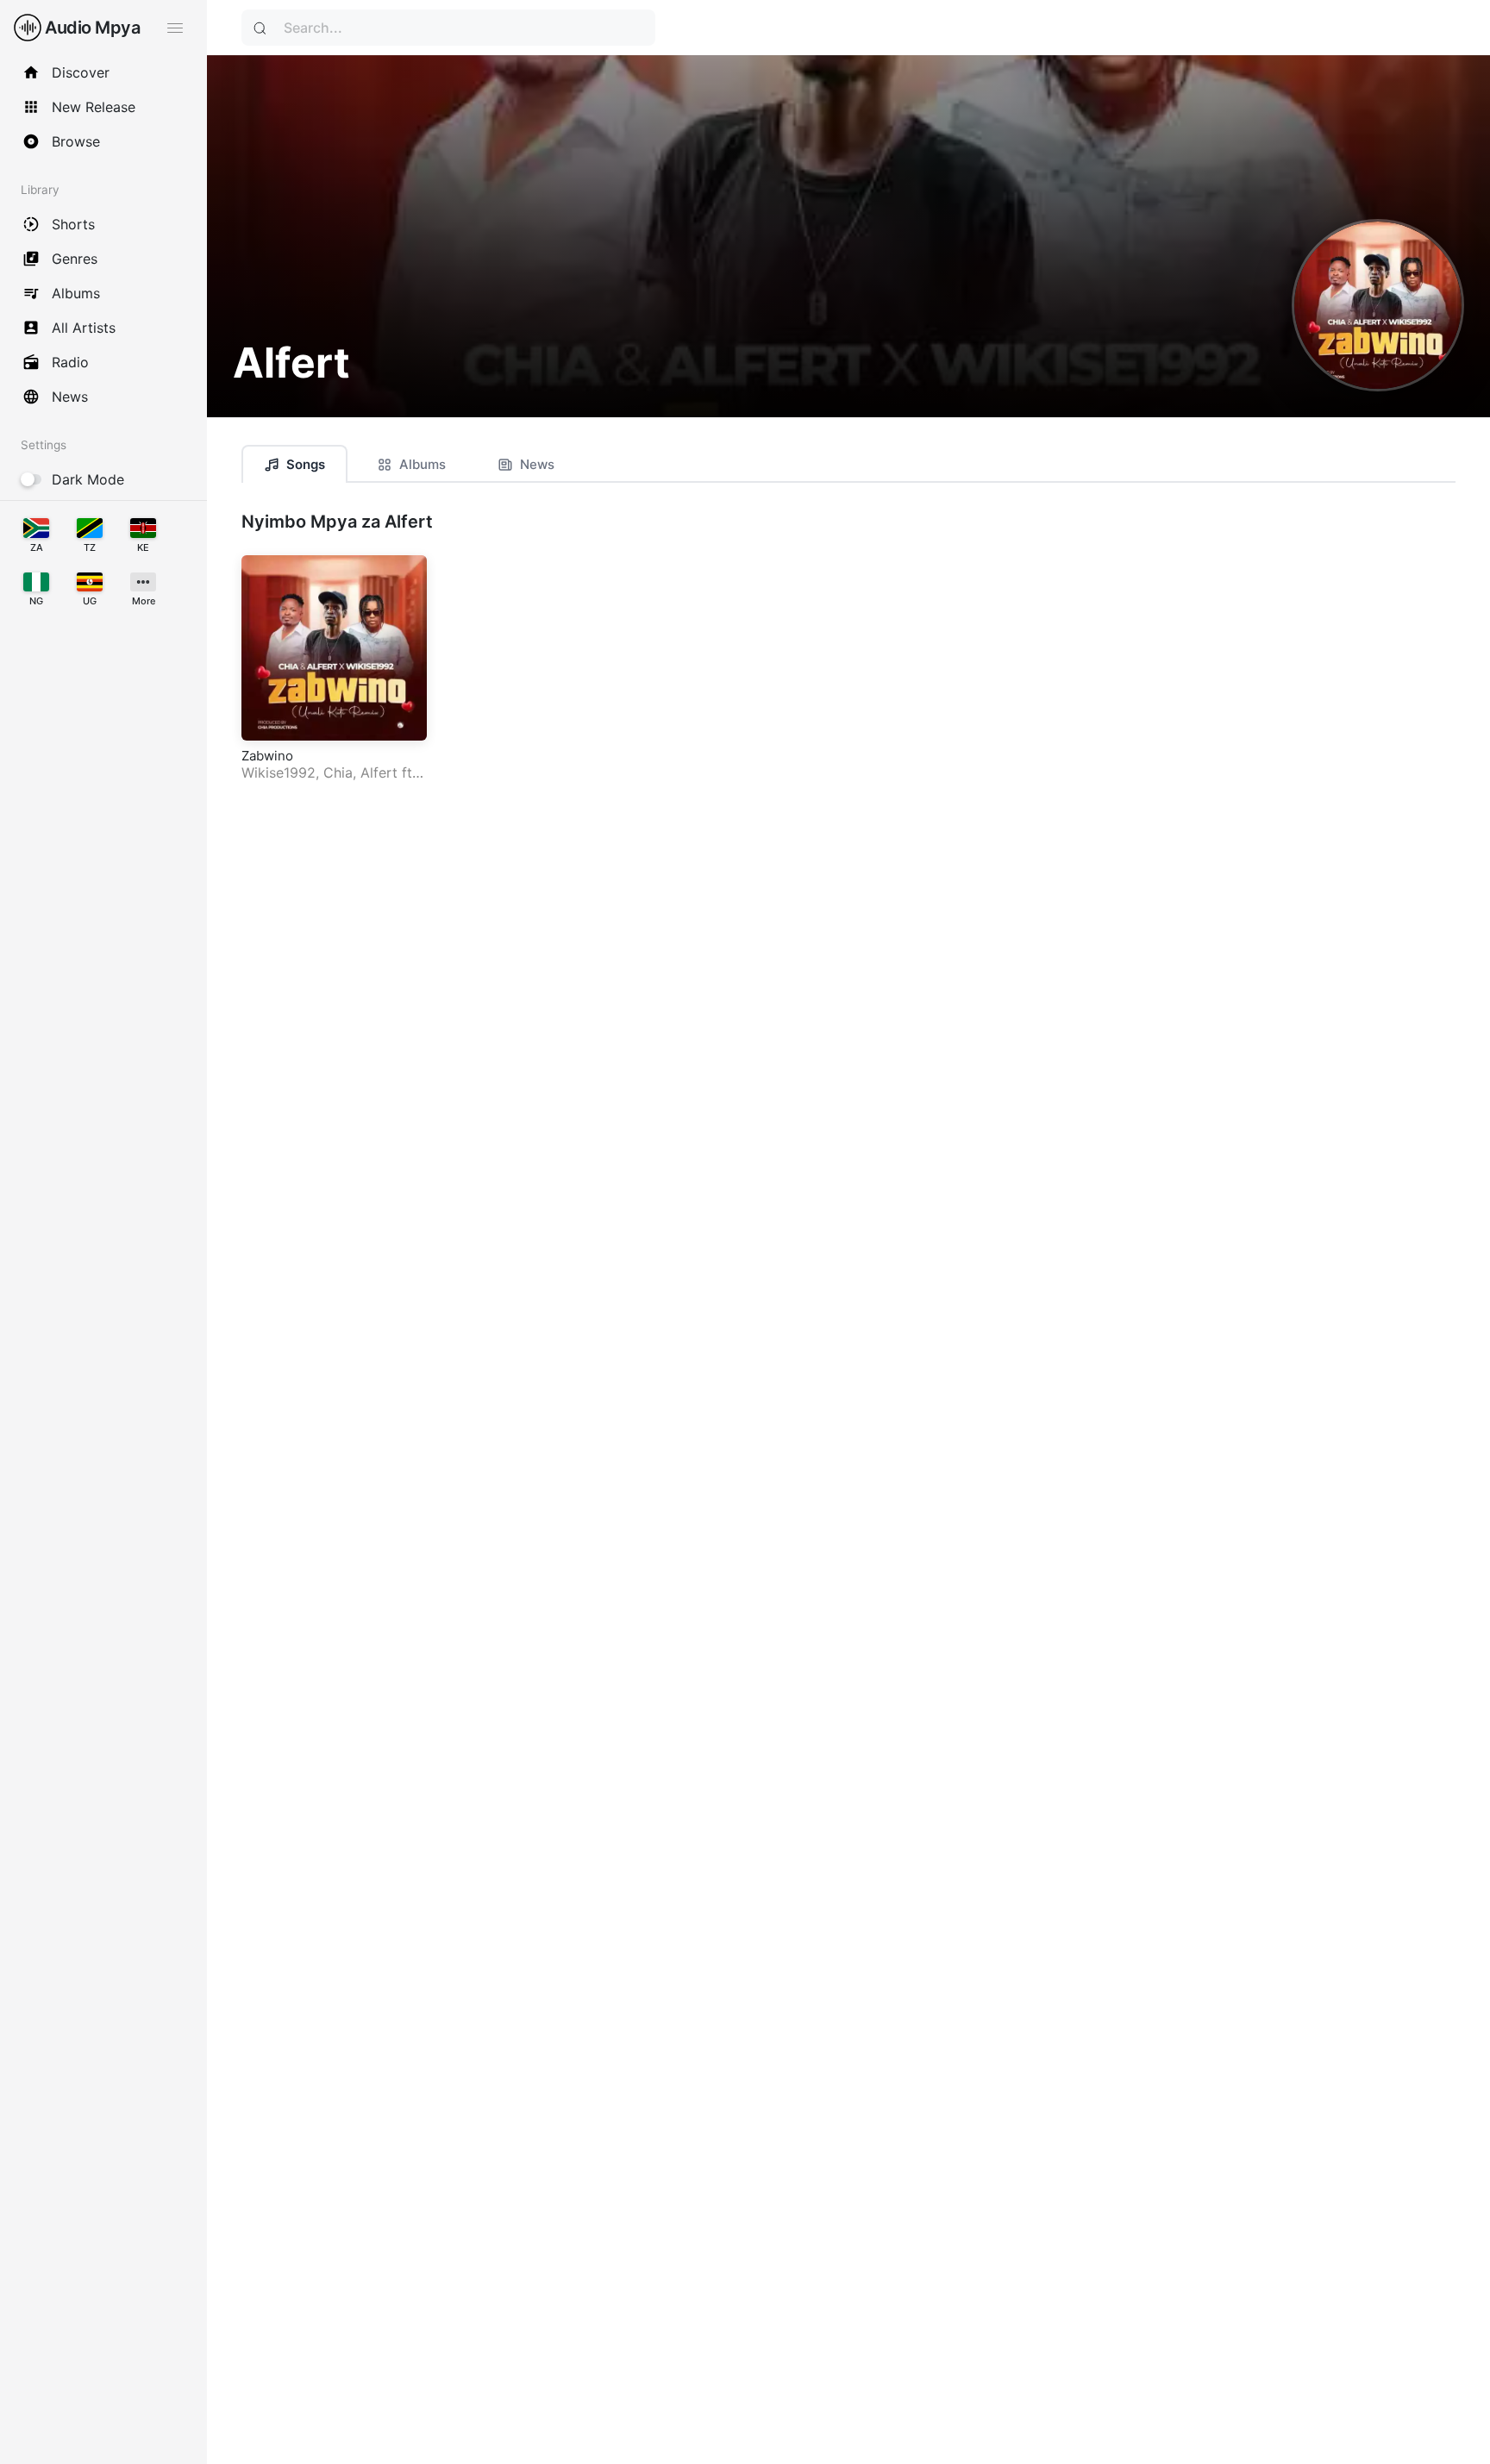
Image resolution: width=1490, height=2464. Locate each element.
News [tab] (537, 464)
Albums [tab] (423, 464)
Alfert (379, 772)
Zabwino (267, 756)
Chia (338, 772)
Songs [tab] (306, 464)
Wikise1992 (279, 772)
